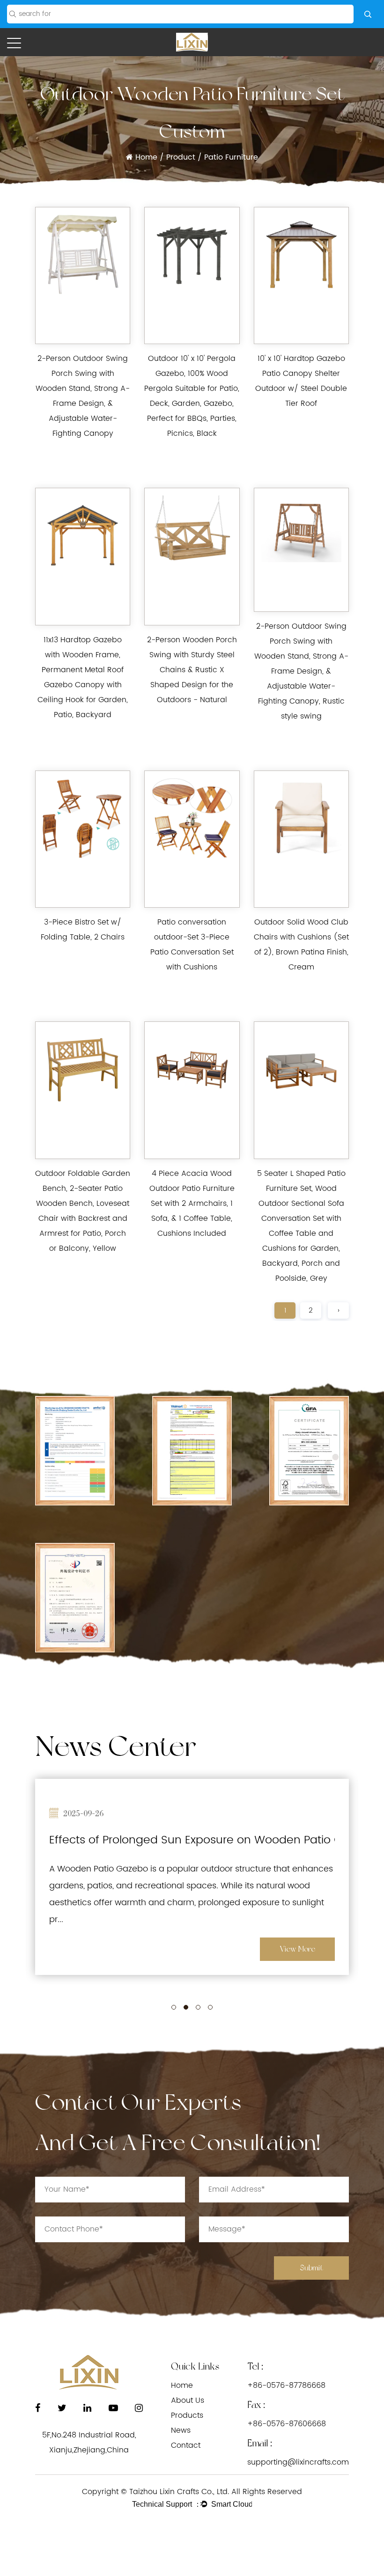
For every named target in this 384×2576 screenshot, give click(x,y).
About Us (188, 2400)
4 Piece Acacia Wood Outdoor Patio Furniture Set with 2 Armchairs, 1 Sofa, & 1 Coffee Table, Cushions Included (192, 1204)
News (181, 2430)
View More (298, 1949)
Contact (186, 2445)
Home (146, 157)
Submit (311, 2268)
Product (181, 157)
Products (187, 2415)
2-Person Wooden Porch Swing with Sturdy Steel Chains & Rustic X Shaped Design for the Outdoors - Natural (192, 670)
